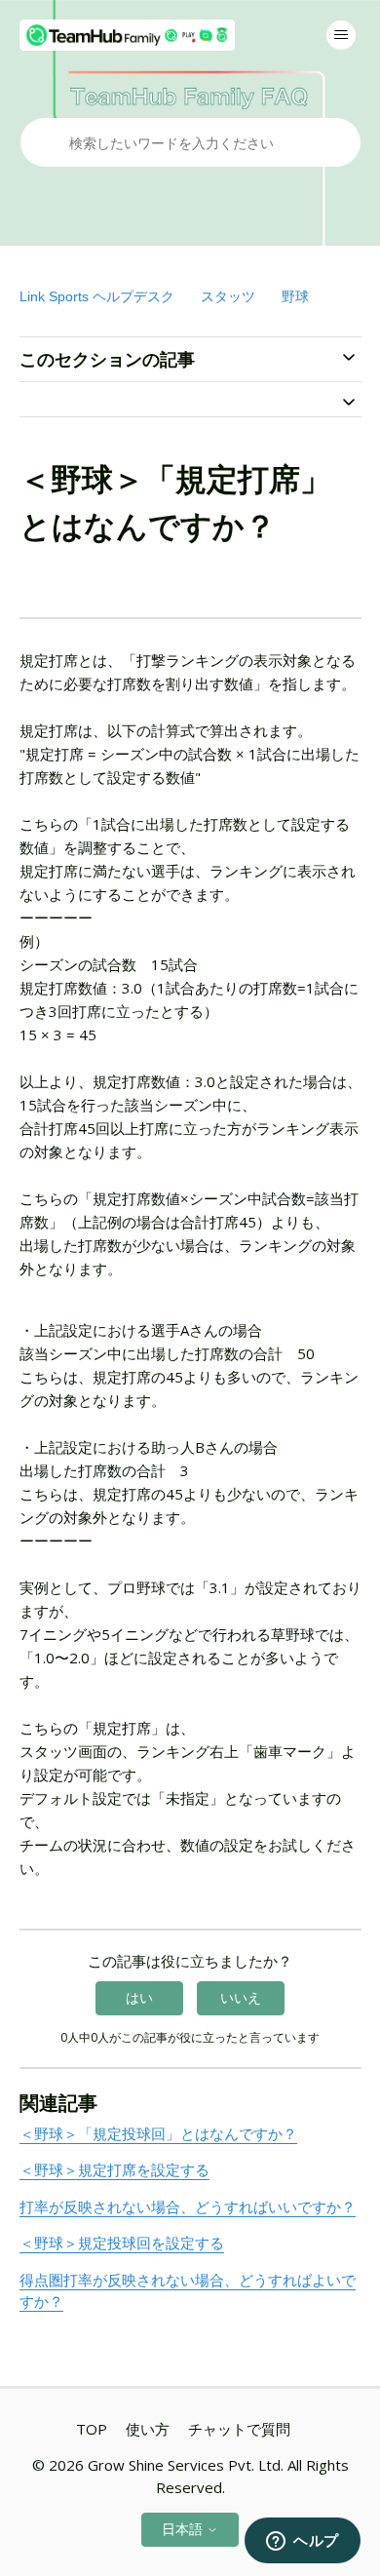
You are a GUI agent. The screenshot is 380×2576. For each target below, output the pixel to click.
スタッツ (228, 296)
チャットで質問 (239, 2429)
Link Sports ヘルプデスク (97, 296)
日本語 (184, 2529)
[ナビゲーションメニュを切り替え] (341, 35)
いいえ (241, 1997)
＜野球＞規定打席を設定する (114, 2169)
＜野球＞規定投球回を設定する (122, 2243)
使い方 (148, 2429)
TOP (92, 2429)
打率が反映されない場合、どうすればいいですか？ (188, 2206)
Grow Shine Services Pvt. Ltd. (186, 2465)
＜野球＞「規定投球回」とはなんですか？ (158, 2133)
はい (139, 1997)
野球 (295, 296)
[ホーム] (127, 35)
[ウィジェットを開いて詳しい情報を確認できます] (303, 2542)
